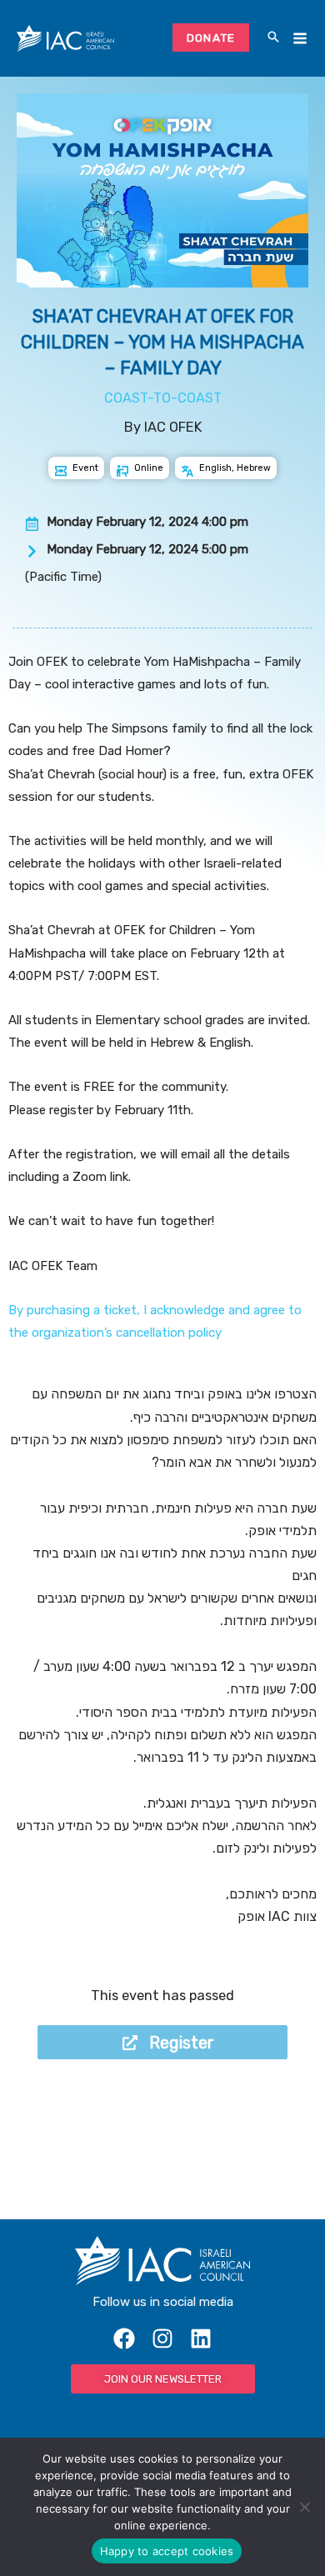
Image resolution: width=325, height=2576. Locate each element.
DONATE (211, 38)
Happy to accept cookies (167, 2551)
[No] (304, 2507)
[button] (273, 38)
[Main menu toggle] (300, 39)
